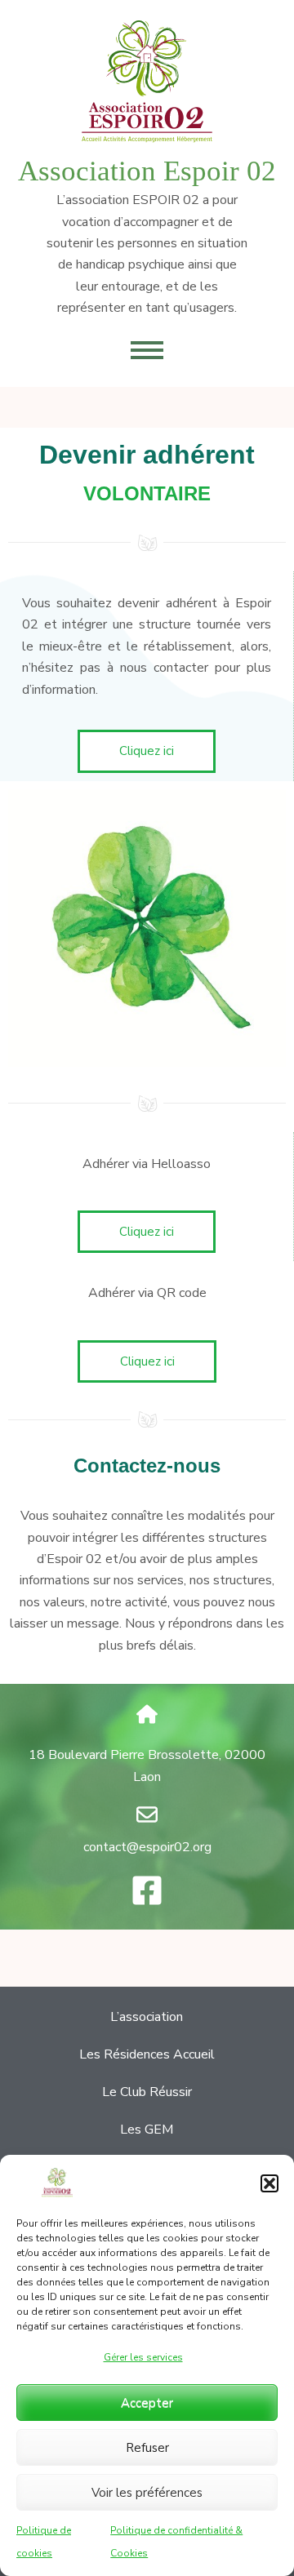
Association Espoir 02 (147, 171)
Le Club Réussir (147, 2092)
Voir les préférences (147, 2493)
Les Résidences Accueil (147, 2054)
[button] (269, 2183)
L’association (147, 2017)
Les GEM (147, 2130)
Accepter (147, 2403)
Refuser (147, 2448)
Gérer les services (143, 2357)
